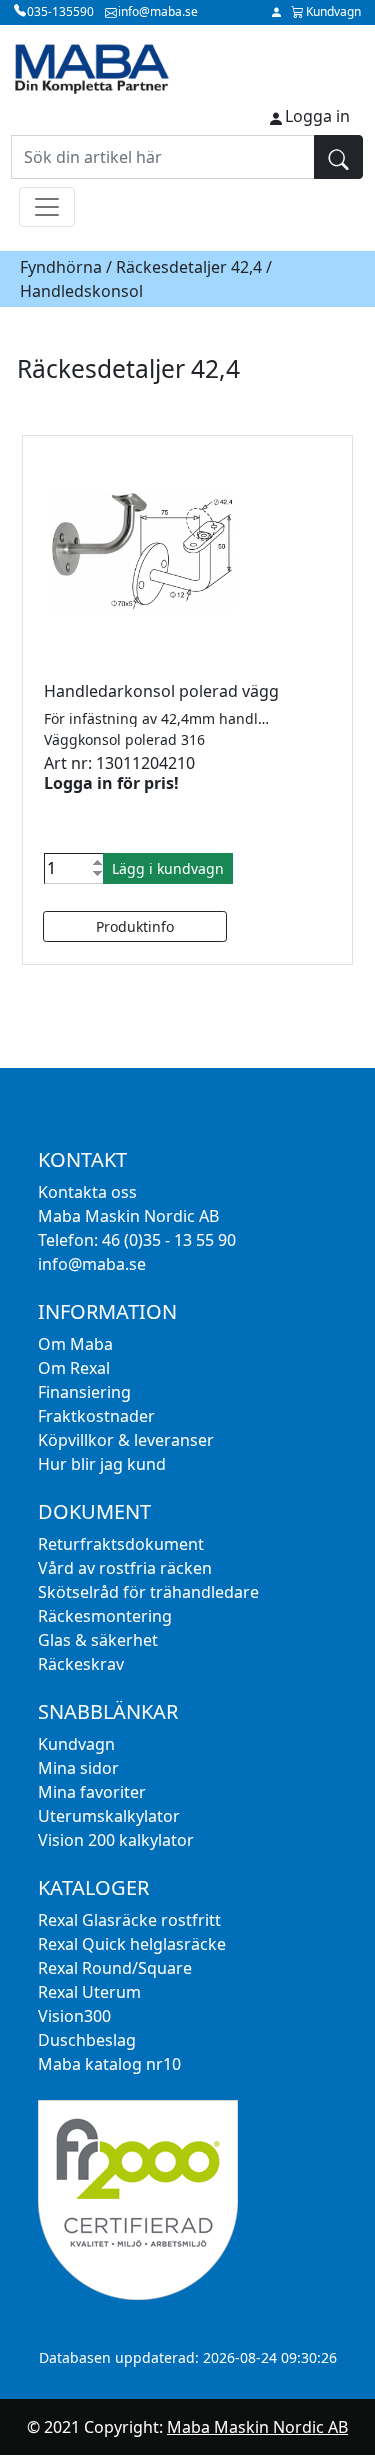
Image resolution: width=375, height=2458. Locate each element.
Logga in (317, 116)
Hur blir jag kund (102, 1464)
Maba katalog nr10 (109, 2064)
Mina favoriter (92, 1792)
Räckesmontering (105, 1616)
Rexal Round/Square (115, 1968)
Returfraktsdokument (121, 1544)
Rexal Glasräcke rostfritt (129, 1920)
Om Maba (75, 1344)
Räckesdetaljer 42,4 (189, 267)
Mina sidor (78, 1768)
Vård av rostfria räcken (125, 1568)
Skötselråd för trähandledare (148, 1592)
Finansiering (84, 1392)
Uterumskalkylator (109, 1816)
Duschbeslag (87, 2040)
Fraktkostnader (96, 1416)
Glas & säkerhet (98, 1640)
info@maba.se (92, 1264)
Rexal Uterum (89, 1992)
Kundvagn (76, 1744)
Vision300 (74, 2016)
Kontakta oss (87, 1192)
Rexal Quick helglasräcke (132, 1944)
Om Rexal (74, 1368)
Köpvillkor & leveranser (126, 1440)
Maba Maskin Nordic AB (257, 2427)
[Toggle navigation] (47, 207)
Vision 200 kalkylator (116, 1840)
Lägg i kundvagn (168, 868)
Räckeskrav (81, 1664)
